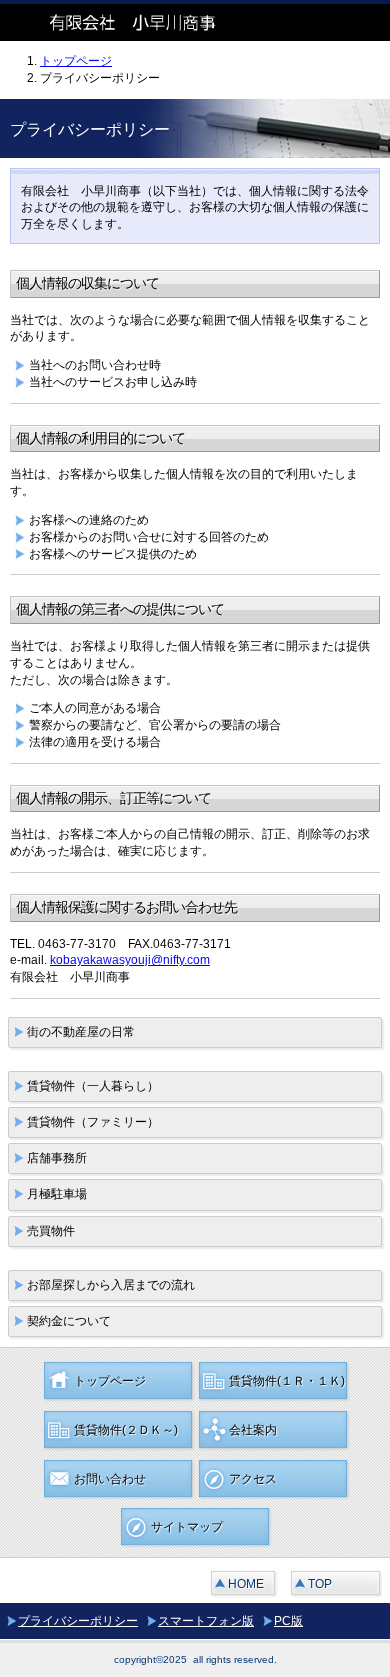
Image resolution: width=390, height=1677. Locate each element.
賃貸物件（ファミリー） (93, 1122)
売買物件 (51, 1231)
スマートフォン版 (206, 1621)
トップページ (76, 61)
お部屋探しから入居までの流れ (111, 1285)
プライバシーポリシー (78, 1621)
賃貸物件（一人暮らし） (93, 1086)
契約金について (69, 1321)
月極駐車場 (57, 1194)
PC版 (288, 1621)
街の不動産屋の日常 (81, 1032)
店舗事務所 (57, 1158)
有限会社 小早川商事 (150, 22)
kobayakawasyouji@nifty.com (130, 960)
